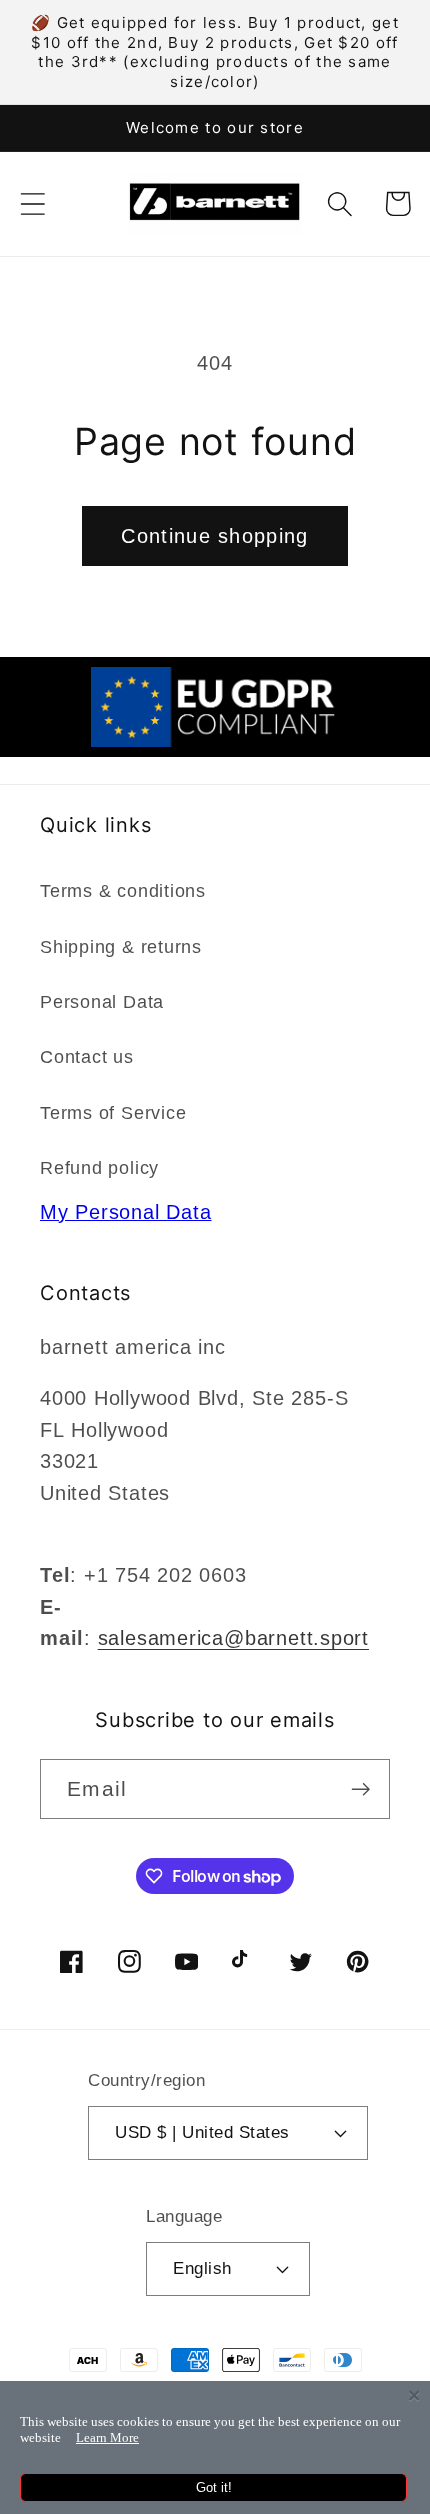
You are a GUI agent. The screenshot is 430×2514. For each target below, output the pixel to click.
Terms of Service (113, 1113)
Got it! (214, 2487)
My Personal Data (125, 1212)
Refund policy (99, 1168)
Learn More (107, 2437)
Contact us (87, 1057)
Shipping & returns (121, 947)
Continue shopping (214, 536)
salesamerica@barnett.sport (233, 1638)
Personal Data (102, 1002)
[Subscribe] (360, 1789)
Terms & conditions (123, 891)
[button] (32, 203)
